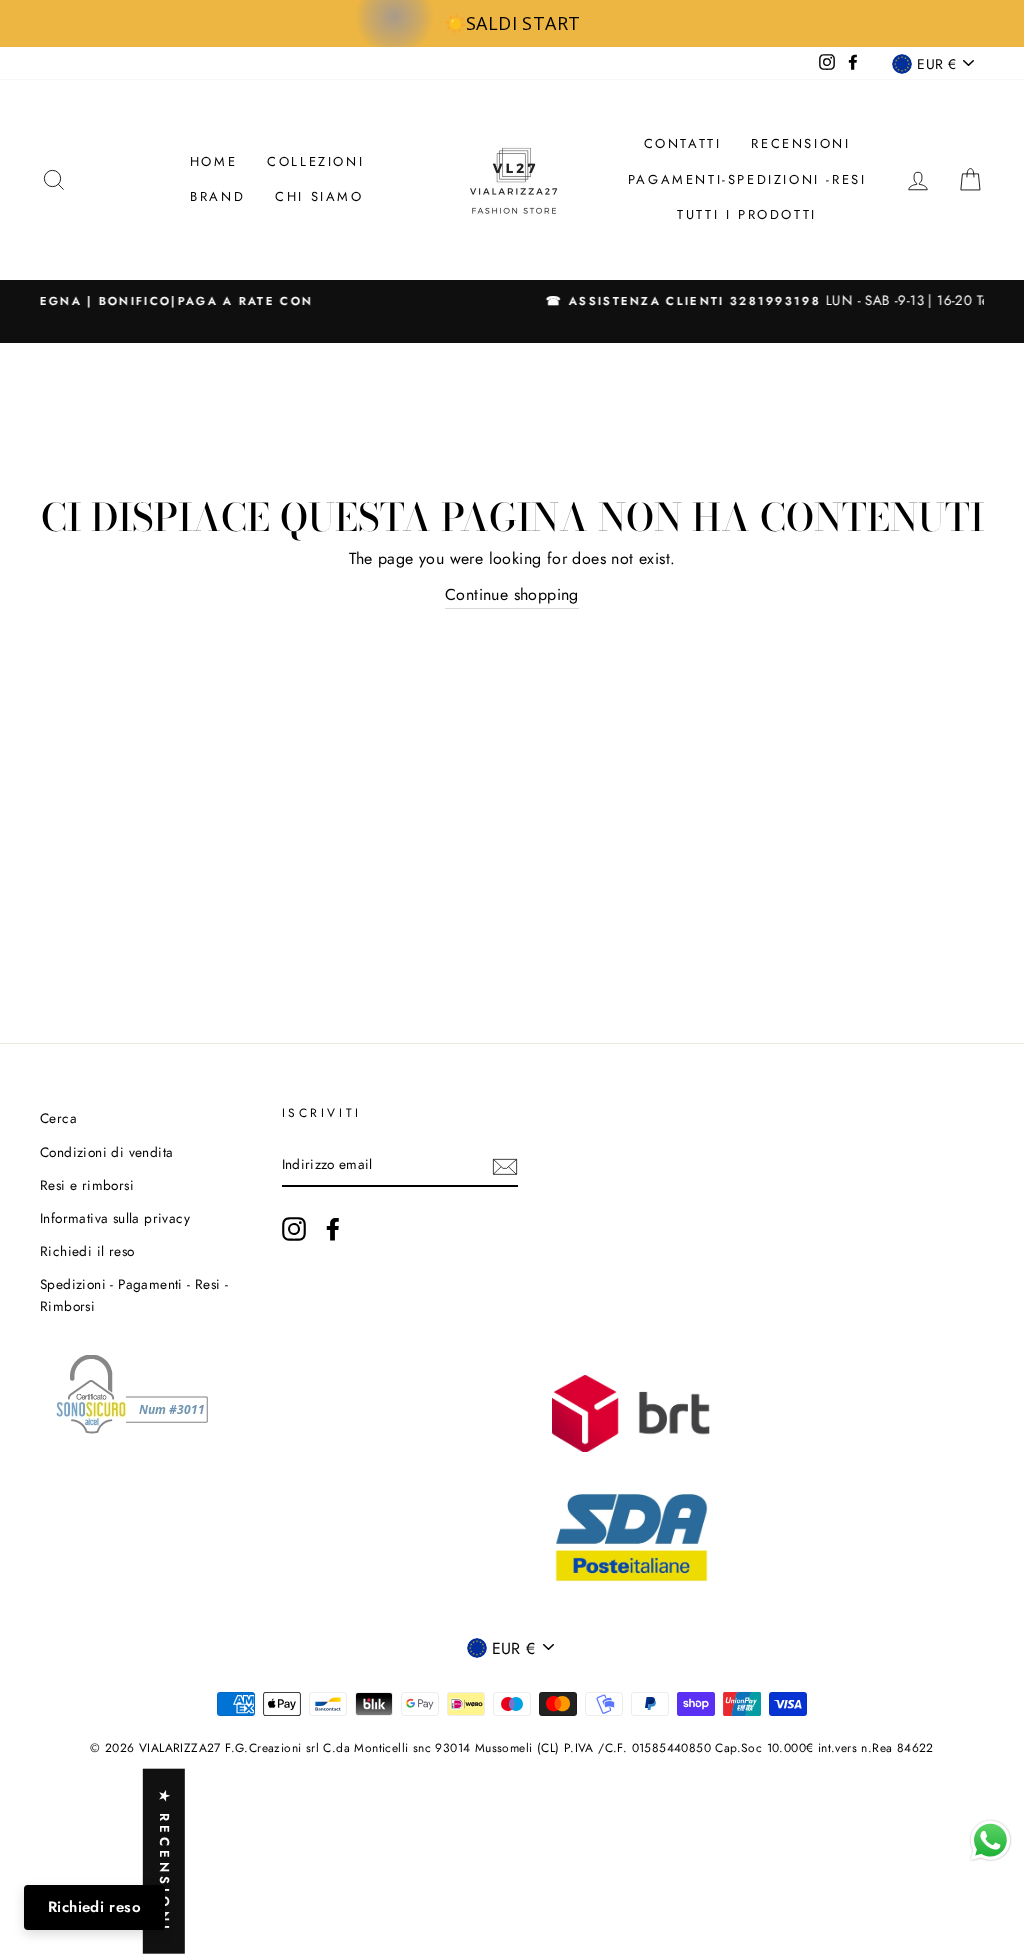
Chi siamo (319, 196)
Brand (217, 196)
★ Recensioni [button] (164, 1861)
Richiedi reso (94, 1907)
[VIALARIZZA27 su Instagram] (294, 1229)
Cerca (58, 1118)
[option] (512, 301)
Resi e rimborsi (87, 1185)
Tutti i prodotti (747, 214)
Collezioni (315, 161)
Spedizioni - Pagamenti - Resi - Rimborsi (134, 1295)
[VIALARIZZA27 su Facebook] (333, 1229)
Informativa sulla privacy (115, 1218)
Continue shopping (512, 594)
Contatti (683, 143)
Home (213, 161)
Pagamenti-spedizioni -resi (747, 179)
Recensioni (800, 143)
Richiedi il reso (87, 1251)
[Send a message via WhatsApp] (990, 1840)
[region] (512, 23)
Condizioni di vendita (106, 1152)
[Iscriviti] (505, 1165)
